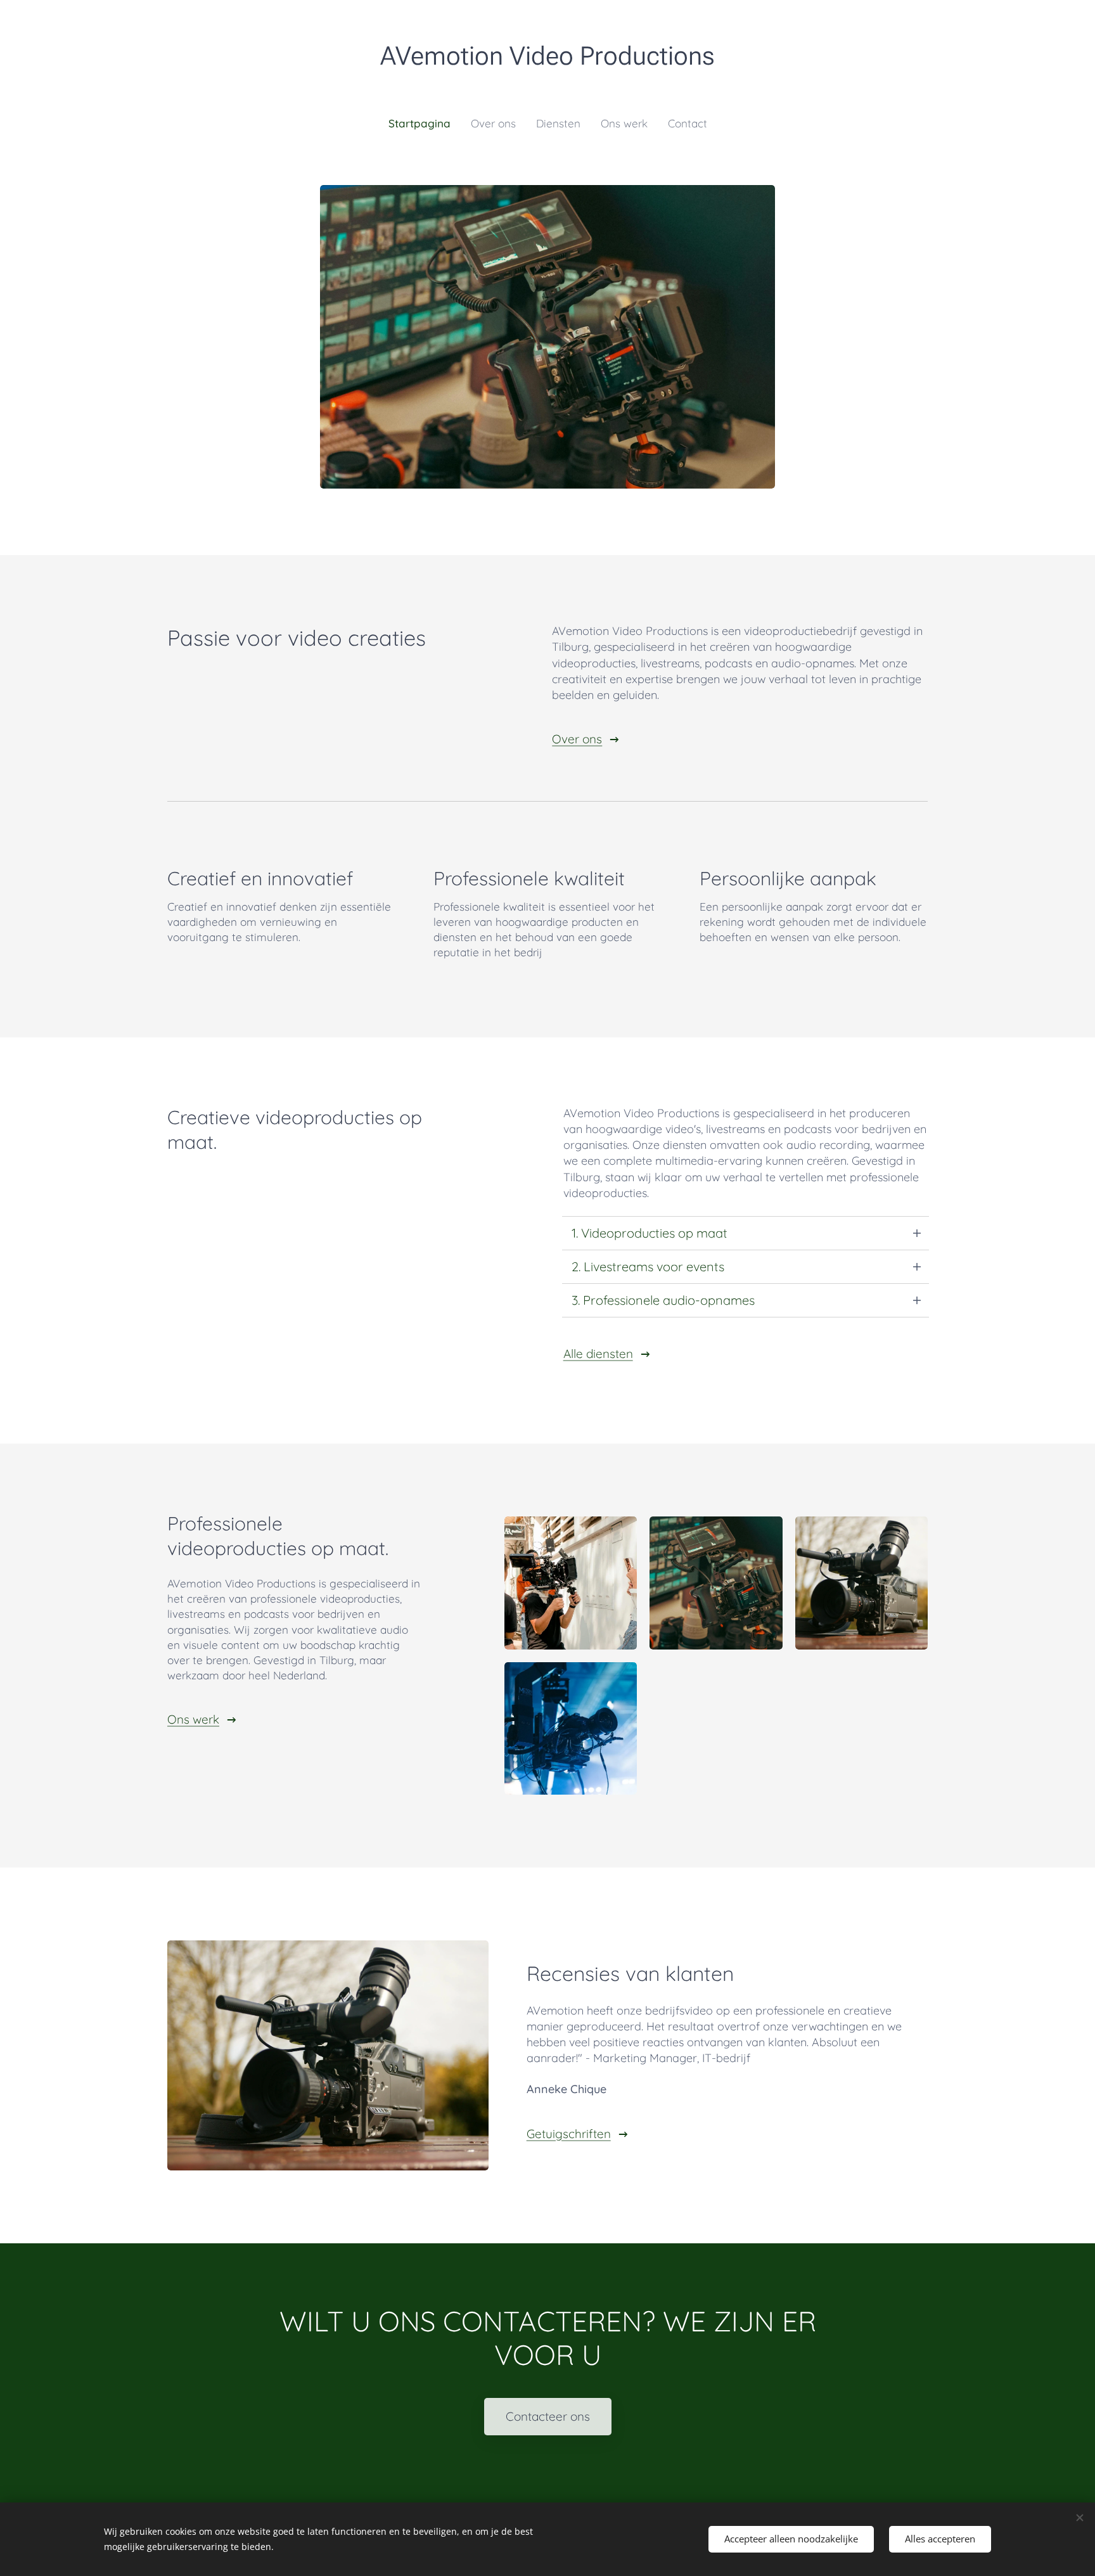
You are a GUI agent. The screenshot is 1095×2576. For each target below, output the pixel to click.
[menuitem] (425, 124)
